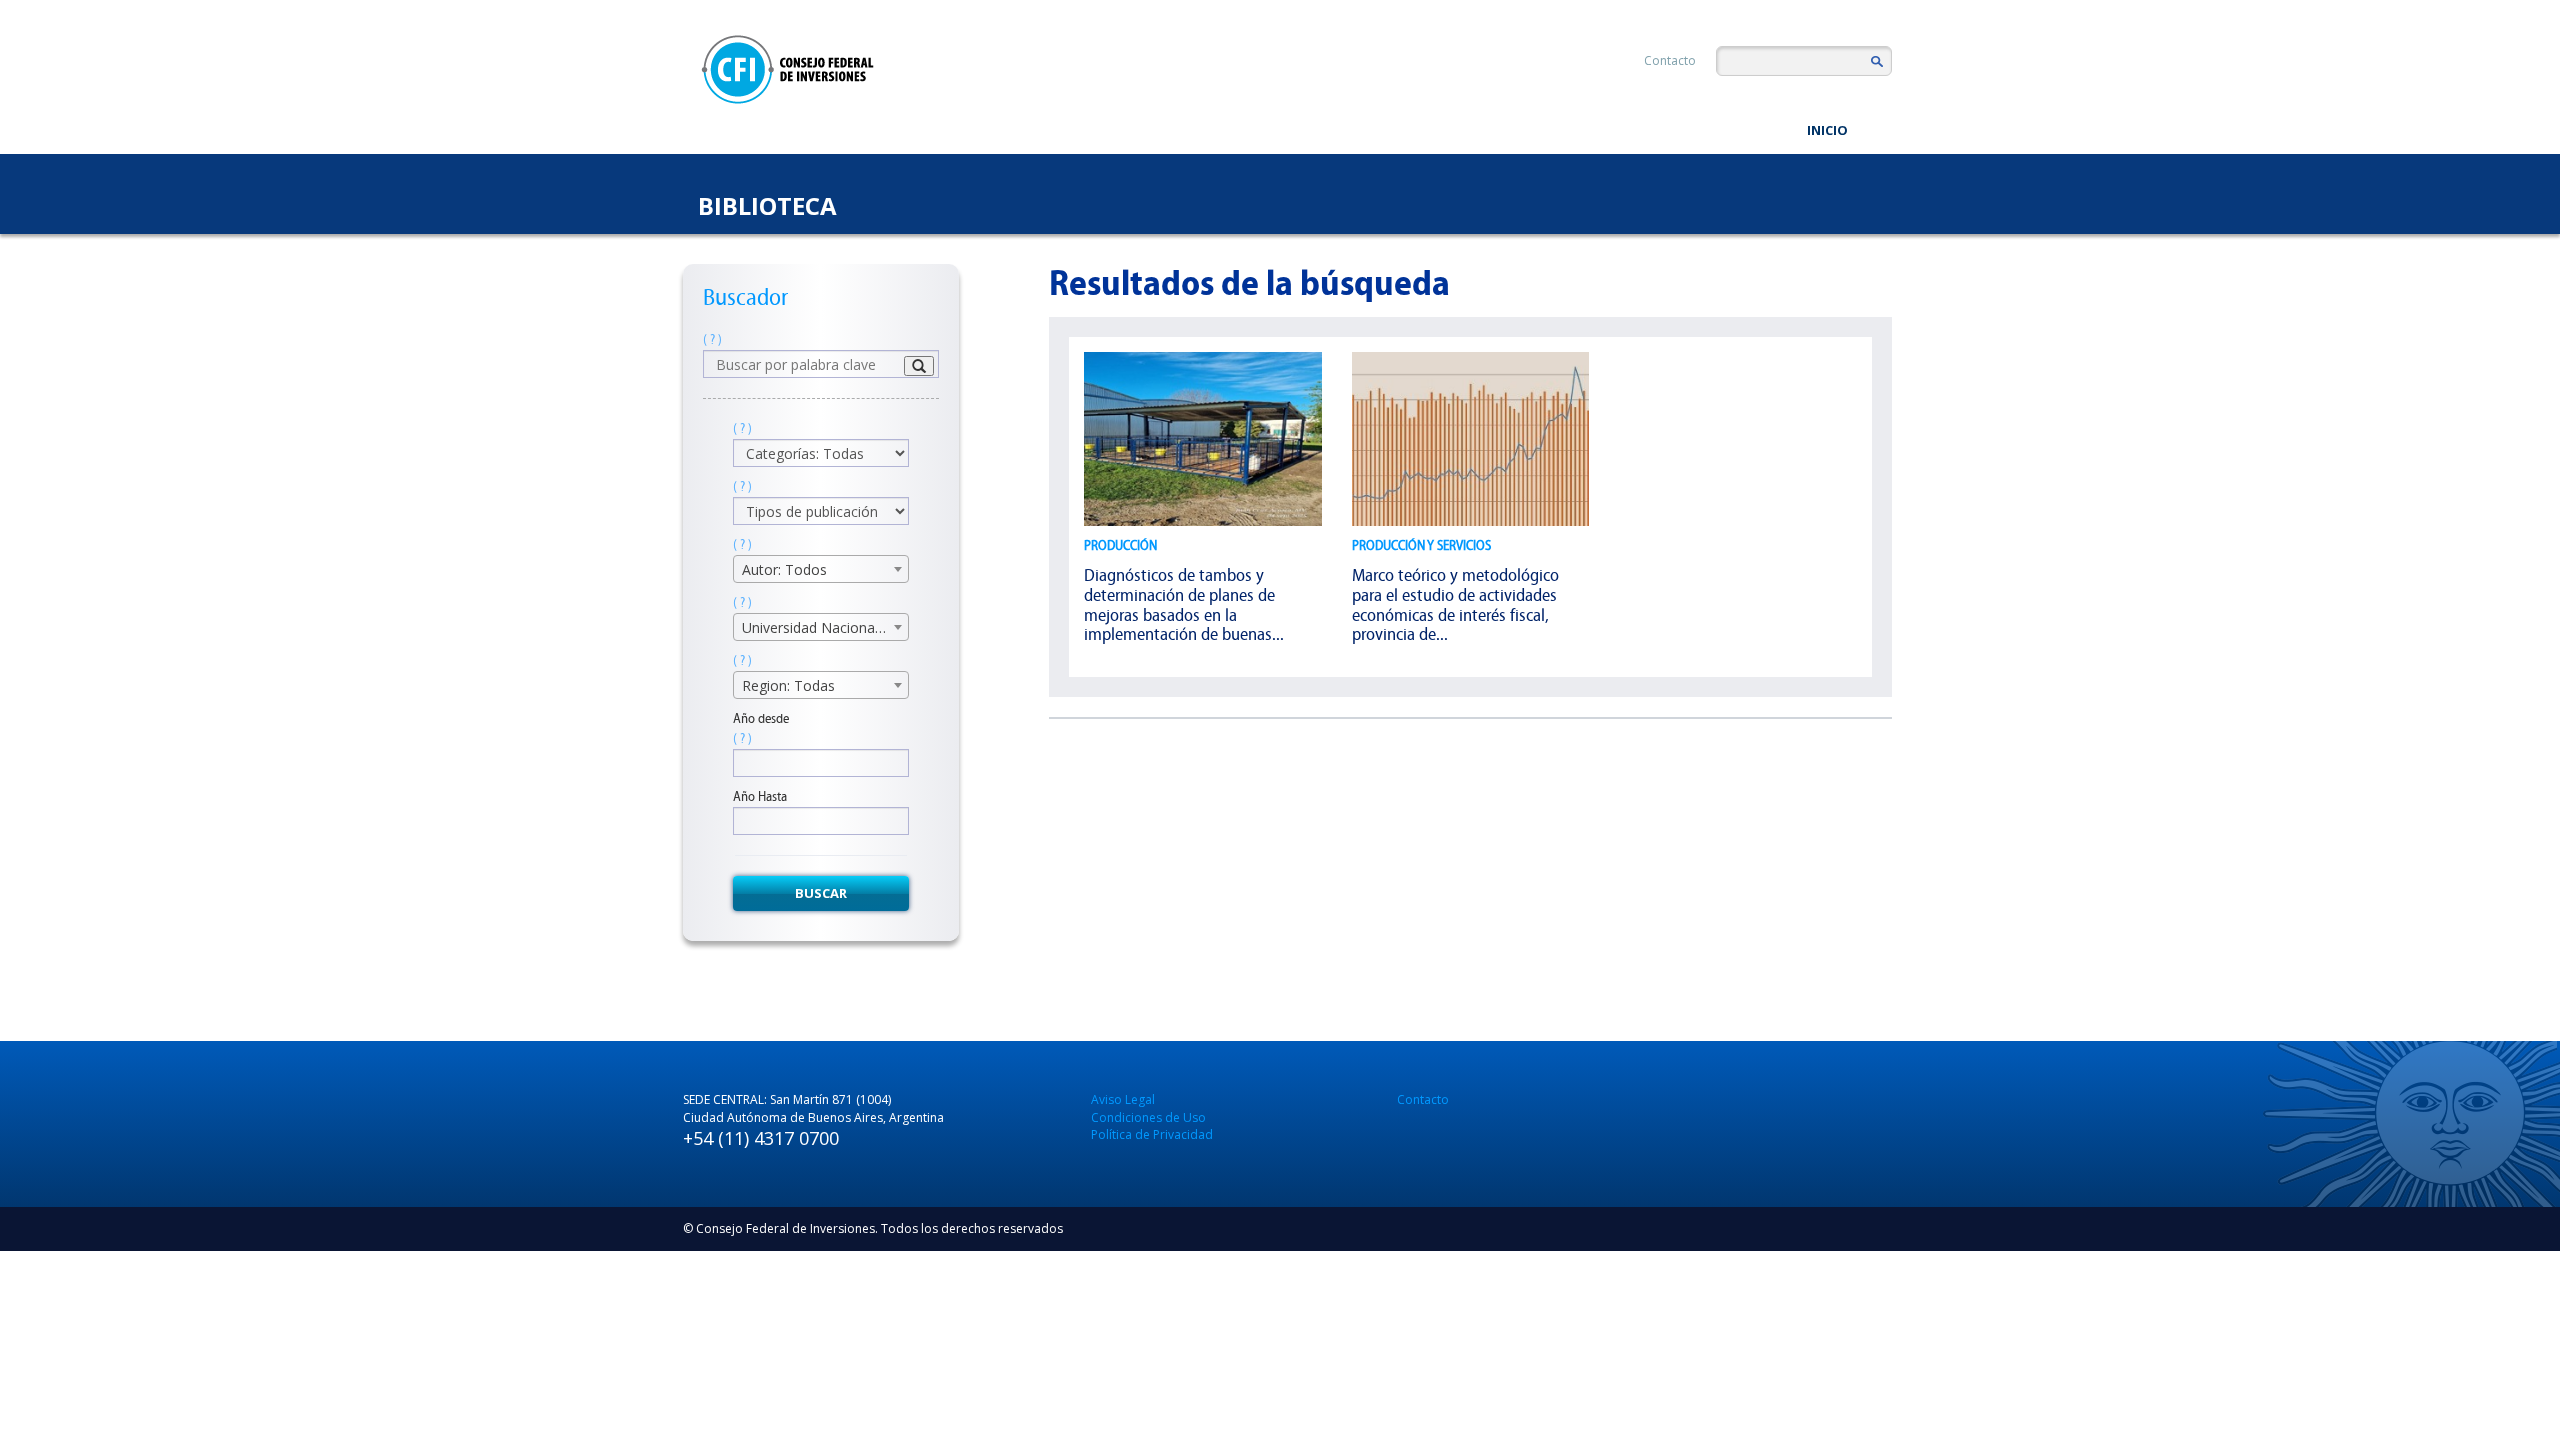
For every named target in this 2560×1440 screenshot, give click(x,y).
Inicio (1827, 130)
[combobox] (821, 569)
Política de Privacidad (1152, 1134)
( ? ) (712, 339)
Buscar (821, 893)
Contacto (1670, 60)
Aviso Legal (1123, 1099)
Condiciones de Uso (1148, 1117)
